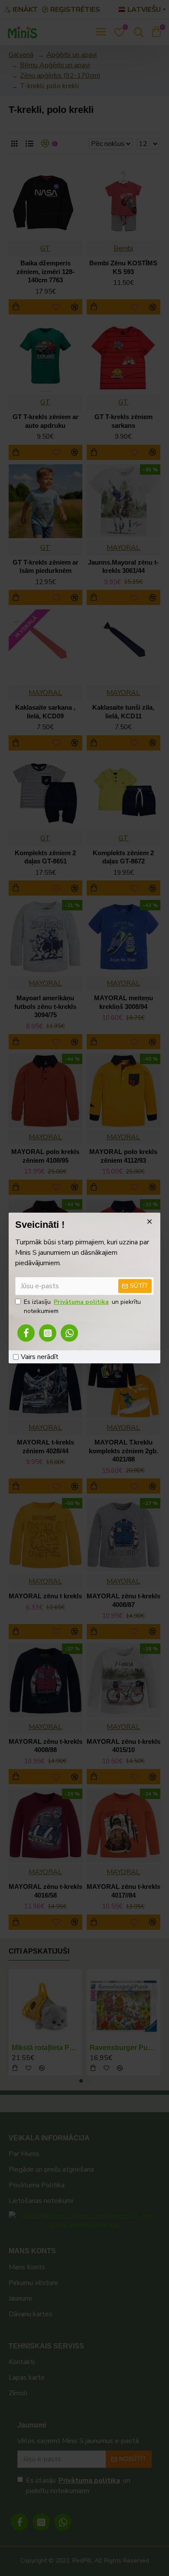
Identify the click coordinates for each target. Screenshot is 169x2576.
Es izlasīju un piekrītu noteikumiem (82, 1306)
